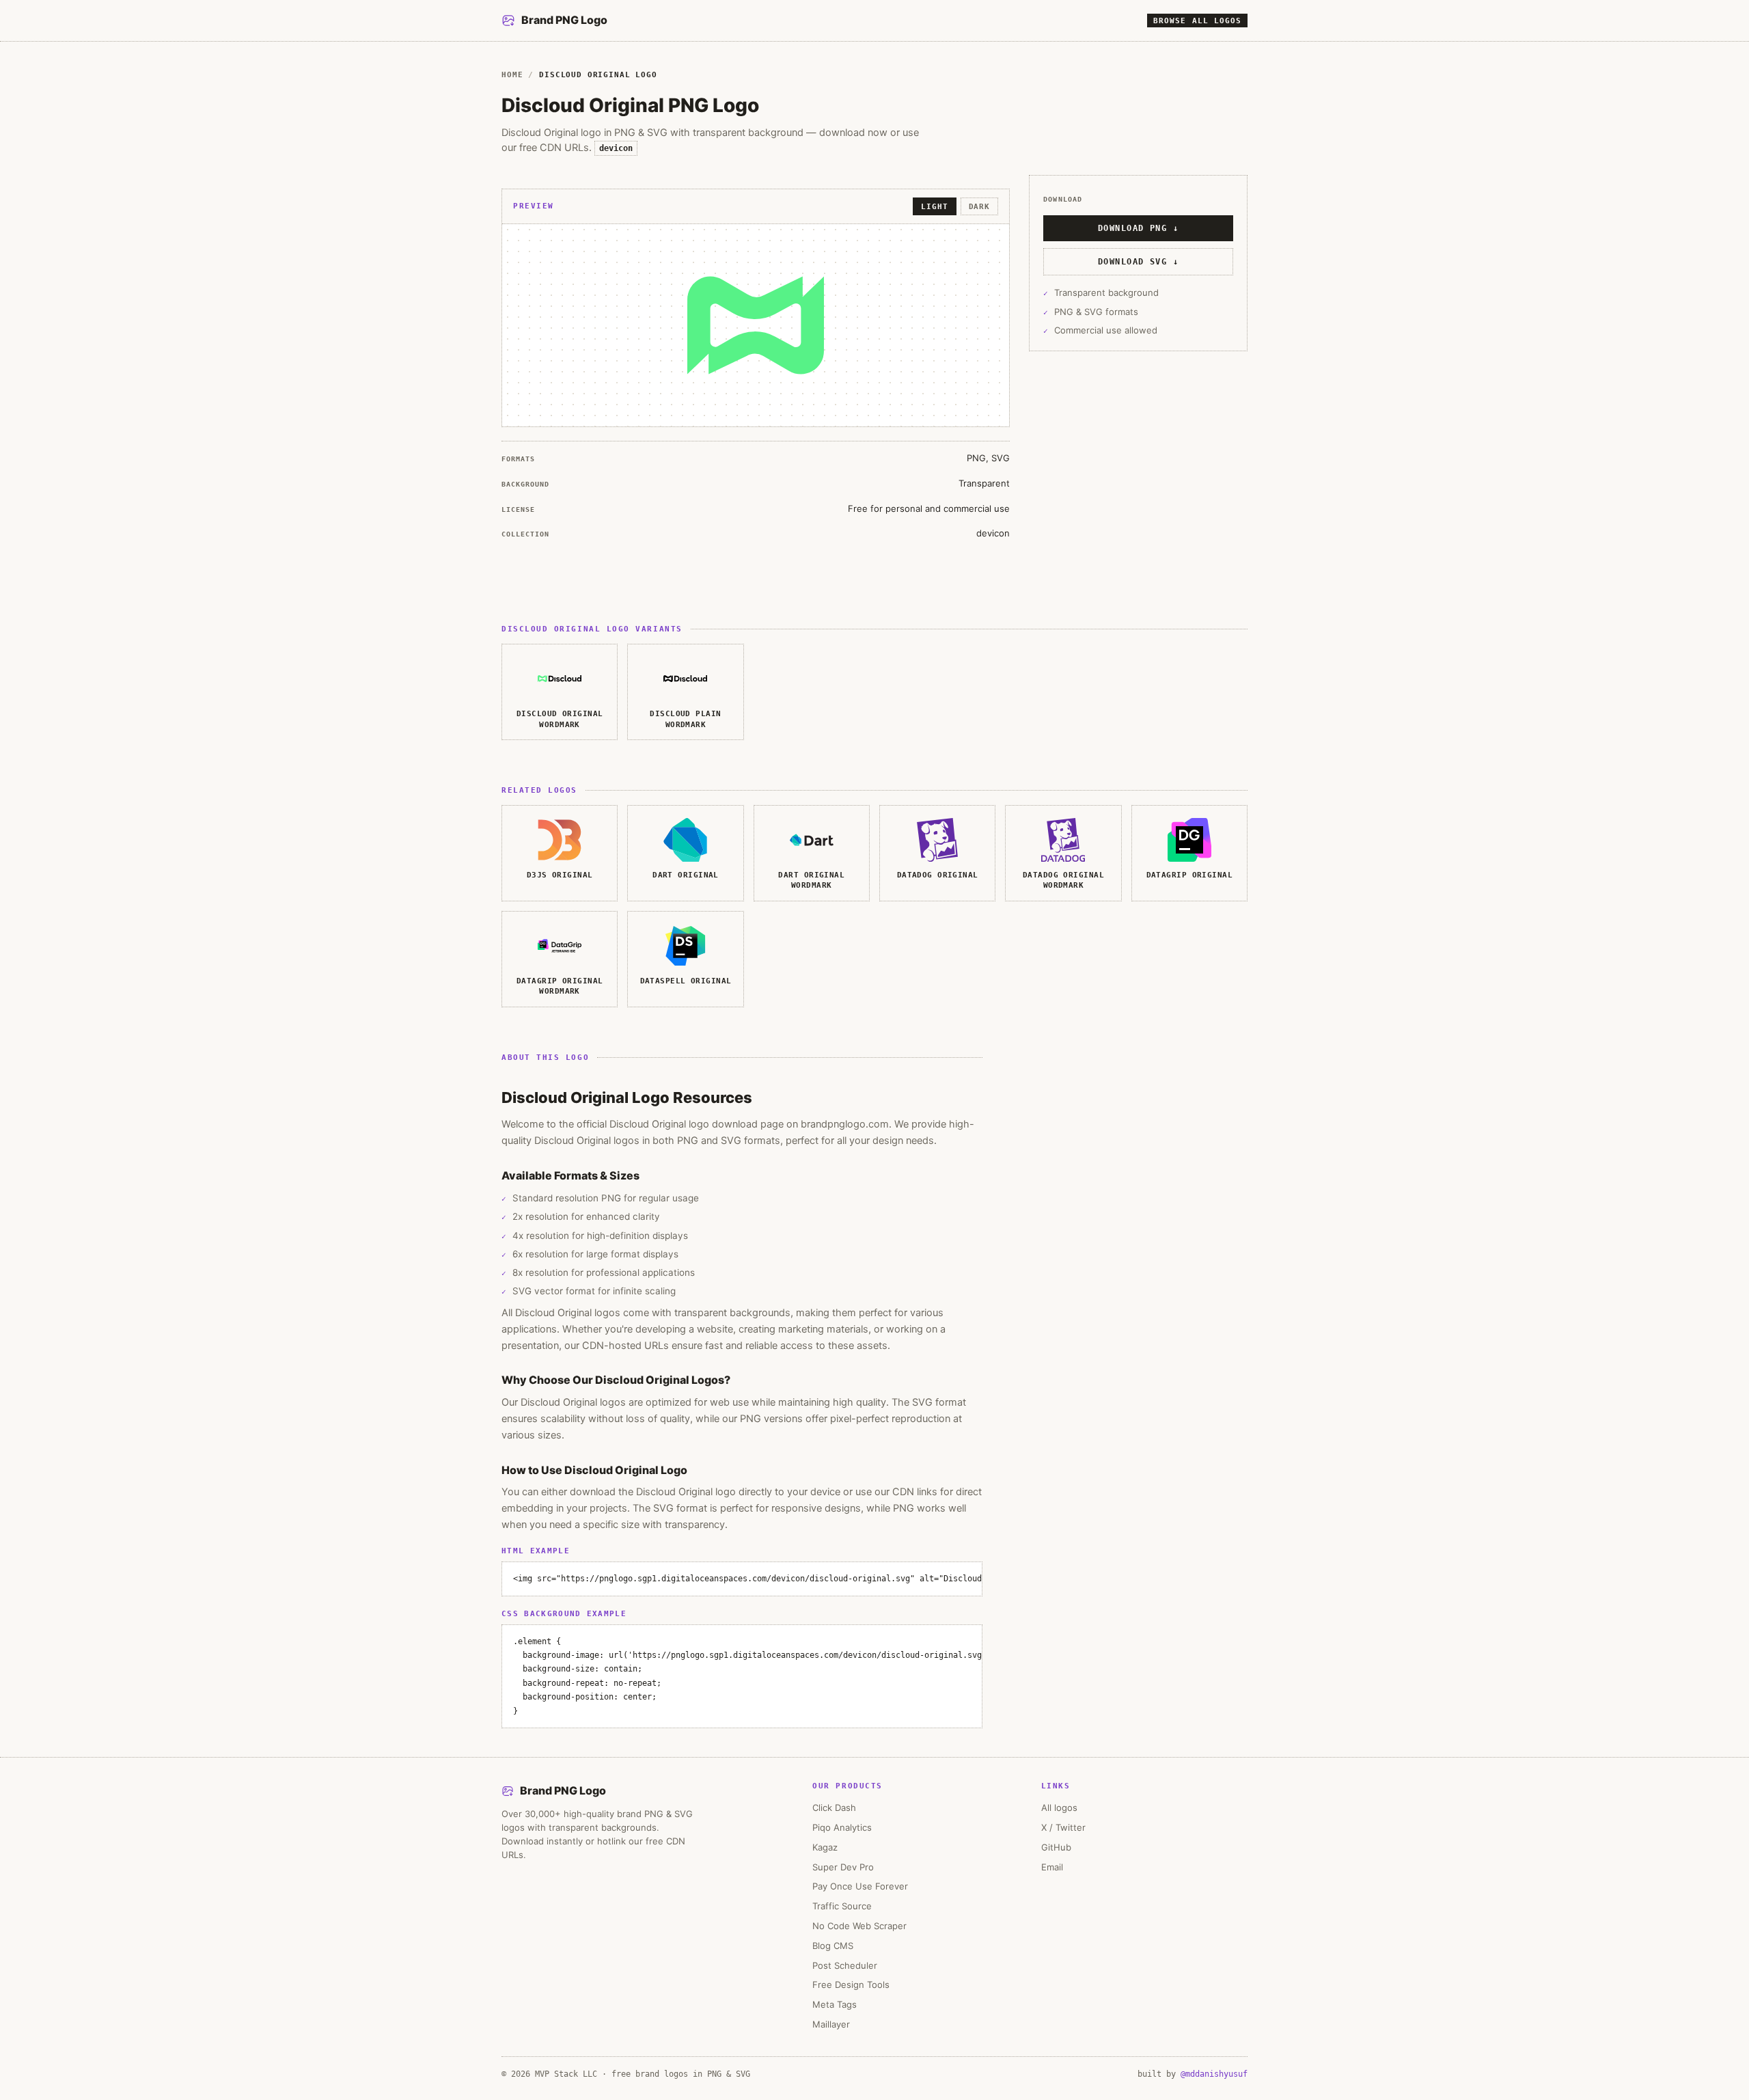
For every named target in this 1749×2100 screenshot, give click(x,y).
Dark (979, 206)
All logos (1059, 1808)
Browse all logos (1197, 21)
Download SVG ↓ (1138, 261)
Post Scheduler (845, 1965)
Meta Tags (835, 2004)
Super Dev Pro (843, 1867)
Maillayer (831, 2024)
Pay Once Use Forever (860, 1886)
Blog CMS (833, 1946)
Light (934, 206)
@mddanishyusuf (1214, 2074)
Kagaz (825, 1847)
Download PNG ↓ (1138, 228)
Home (512, 74)
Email (1052, 1867)
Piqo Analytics (842, 1827)
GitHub (1056, 1847)
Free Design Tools (851, 1985)
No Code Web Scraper (859, 1926)
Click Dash (834, 1808)
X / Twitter (1063, 1827)
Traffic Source (842, 1906)
